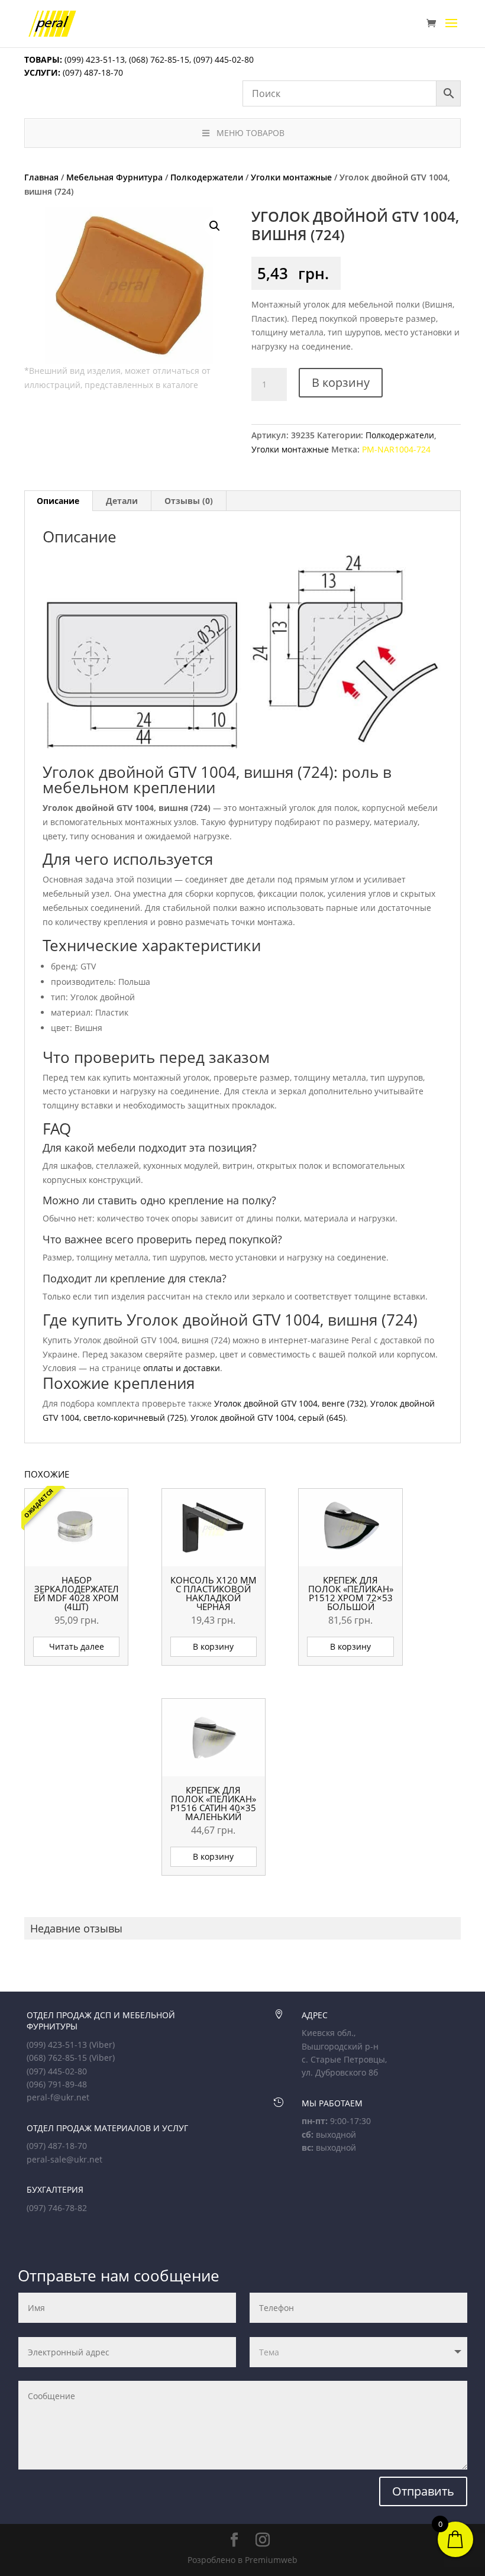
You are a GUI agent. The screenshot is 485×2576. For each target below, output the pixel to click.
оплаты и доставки (182, 1368)
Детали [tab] (122, 501)
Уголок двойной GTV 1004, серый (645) (268, 1418)
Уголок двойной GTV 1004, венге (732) (290, 1403)
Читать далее (77, 1646)
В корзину (341, 382)
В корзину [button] (213, 1646)
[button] (215, 226)
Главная (41, 177)
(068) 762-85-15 (159, 59)
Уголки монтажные (291, 177)
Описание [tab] (58, 501)
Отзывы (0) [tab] (189, 501)
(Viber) (102, 2045)
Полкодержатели (207, 177)
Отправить (423, 2491)
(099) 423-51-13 (93, 59)
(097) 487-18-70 (92, 72)
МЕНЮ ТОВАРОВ (250, 133)
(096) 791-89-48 (57, 2084)
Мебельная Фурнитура (114, 177)
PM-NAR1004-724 (396, 449)
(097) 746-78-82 (57, 2208)
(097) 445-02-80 (224, 59)
